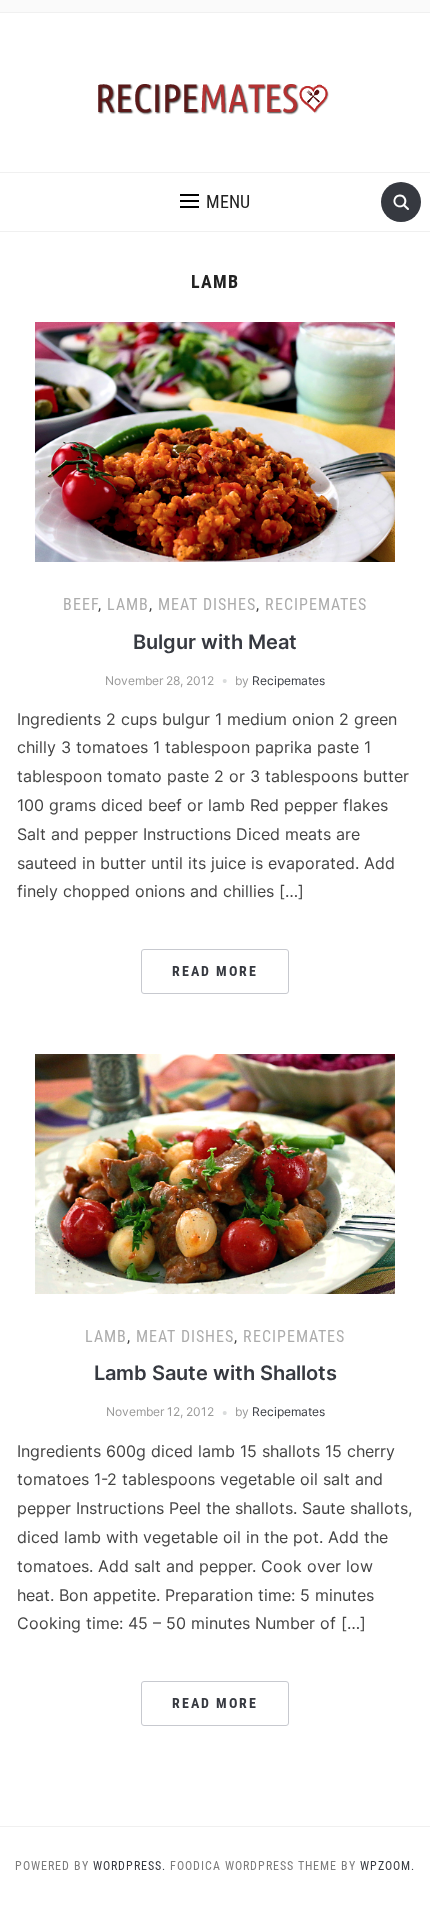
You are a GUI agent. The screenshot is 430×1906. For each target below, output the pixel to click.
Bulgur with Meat (215, 642)
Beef (80, 604)
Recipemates (316, 604)
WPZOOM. (387, 1866)
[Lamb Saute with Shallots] (215, 1172)
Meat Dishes (207, 604)
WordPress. (129, 1866)
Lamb (128, 604)
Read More (215, 971)
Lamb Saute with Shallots (215, 1373)
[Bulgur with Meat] (215, 440)
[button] (215, 202)
